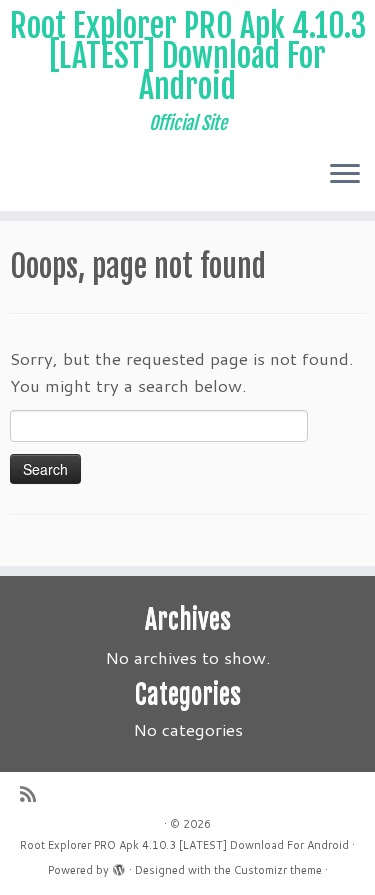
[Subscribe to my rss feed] (33, 794)
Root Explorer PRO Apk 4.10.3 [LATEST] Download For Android (188, 56)
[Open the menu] (345, 175)
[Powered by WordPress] (119, 866)
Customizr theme (278, 870)
